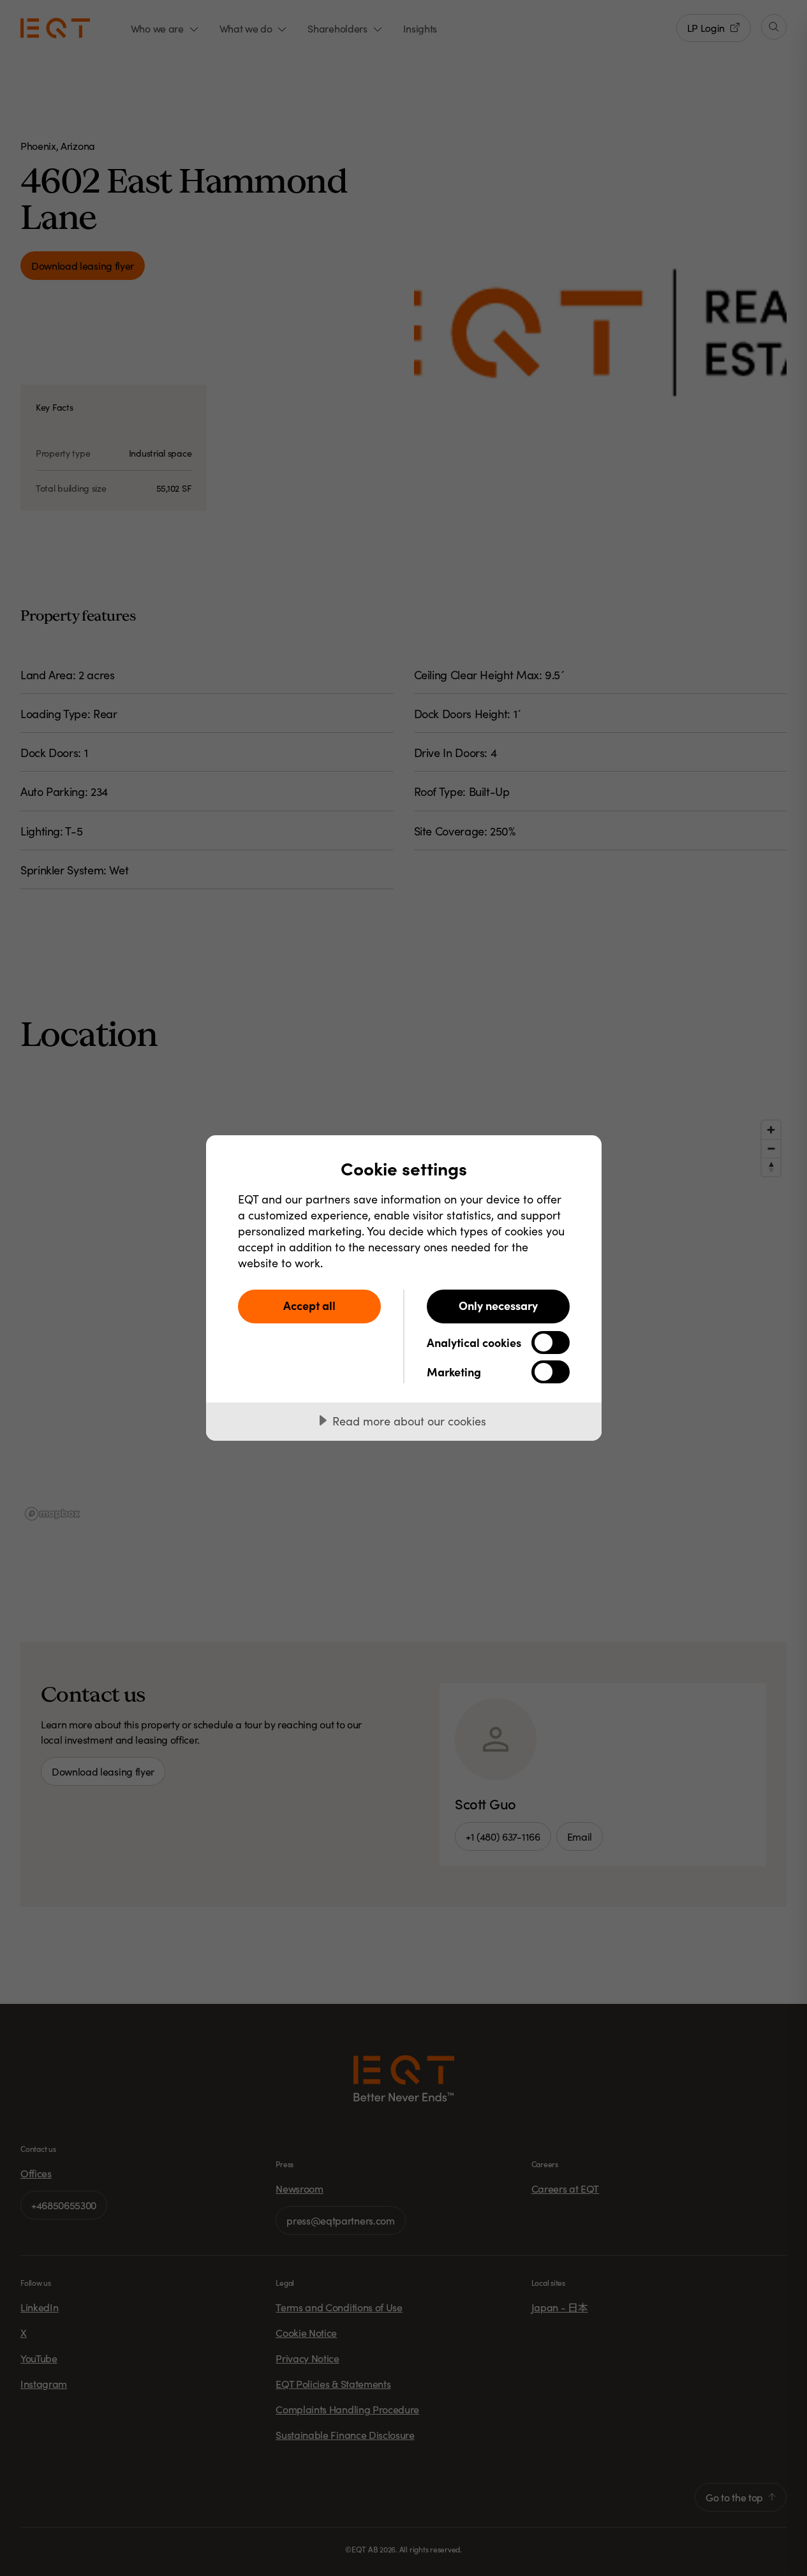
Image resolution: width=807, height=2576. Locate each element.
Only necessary (498, 1305)
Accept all (309, 1305)
